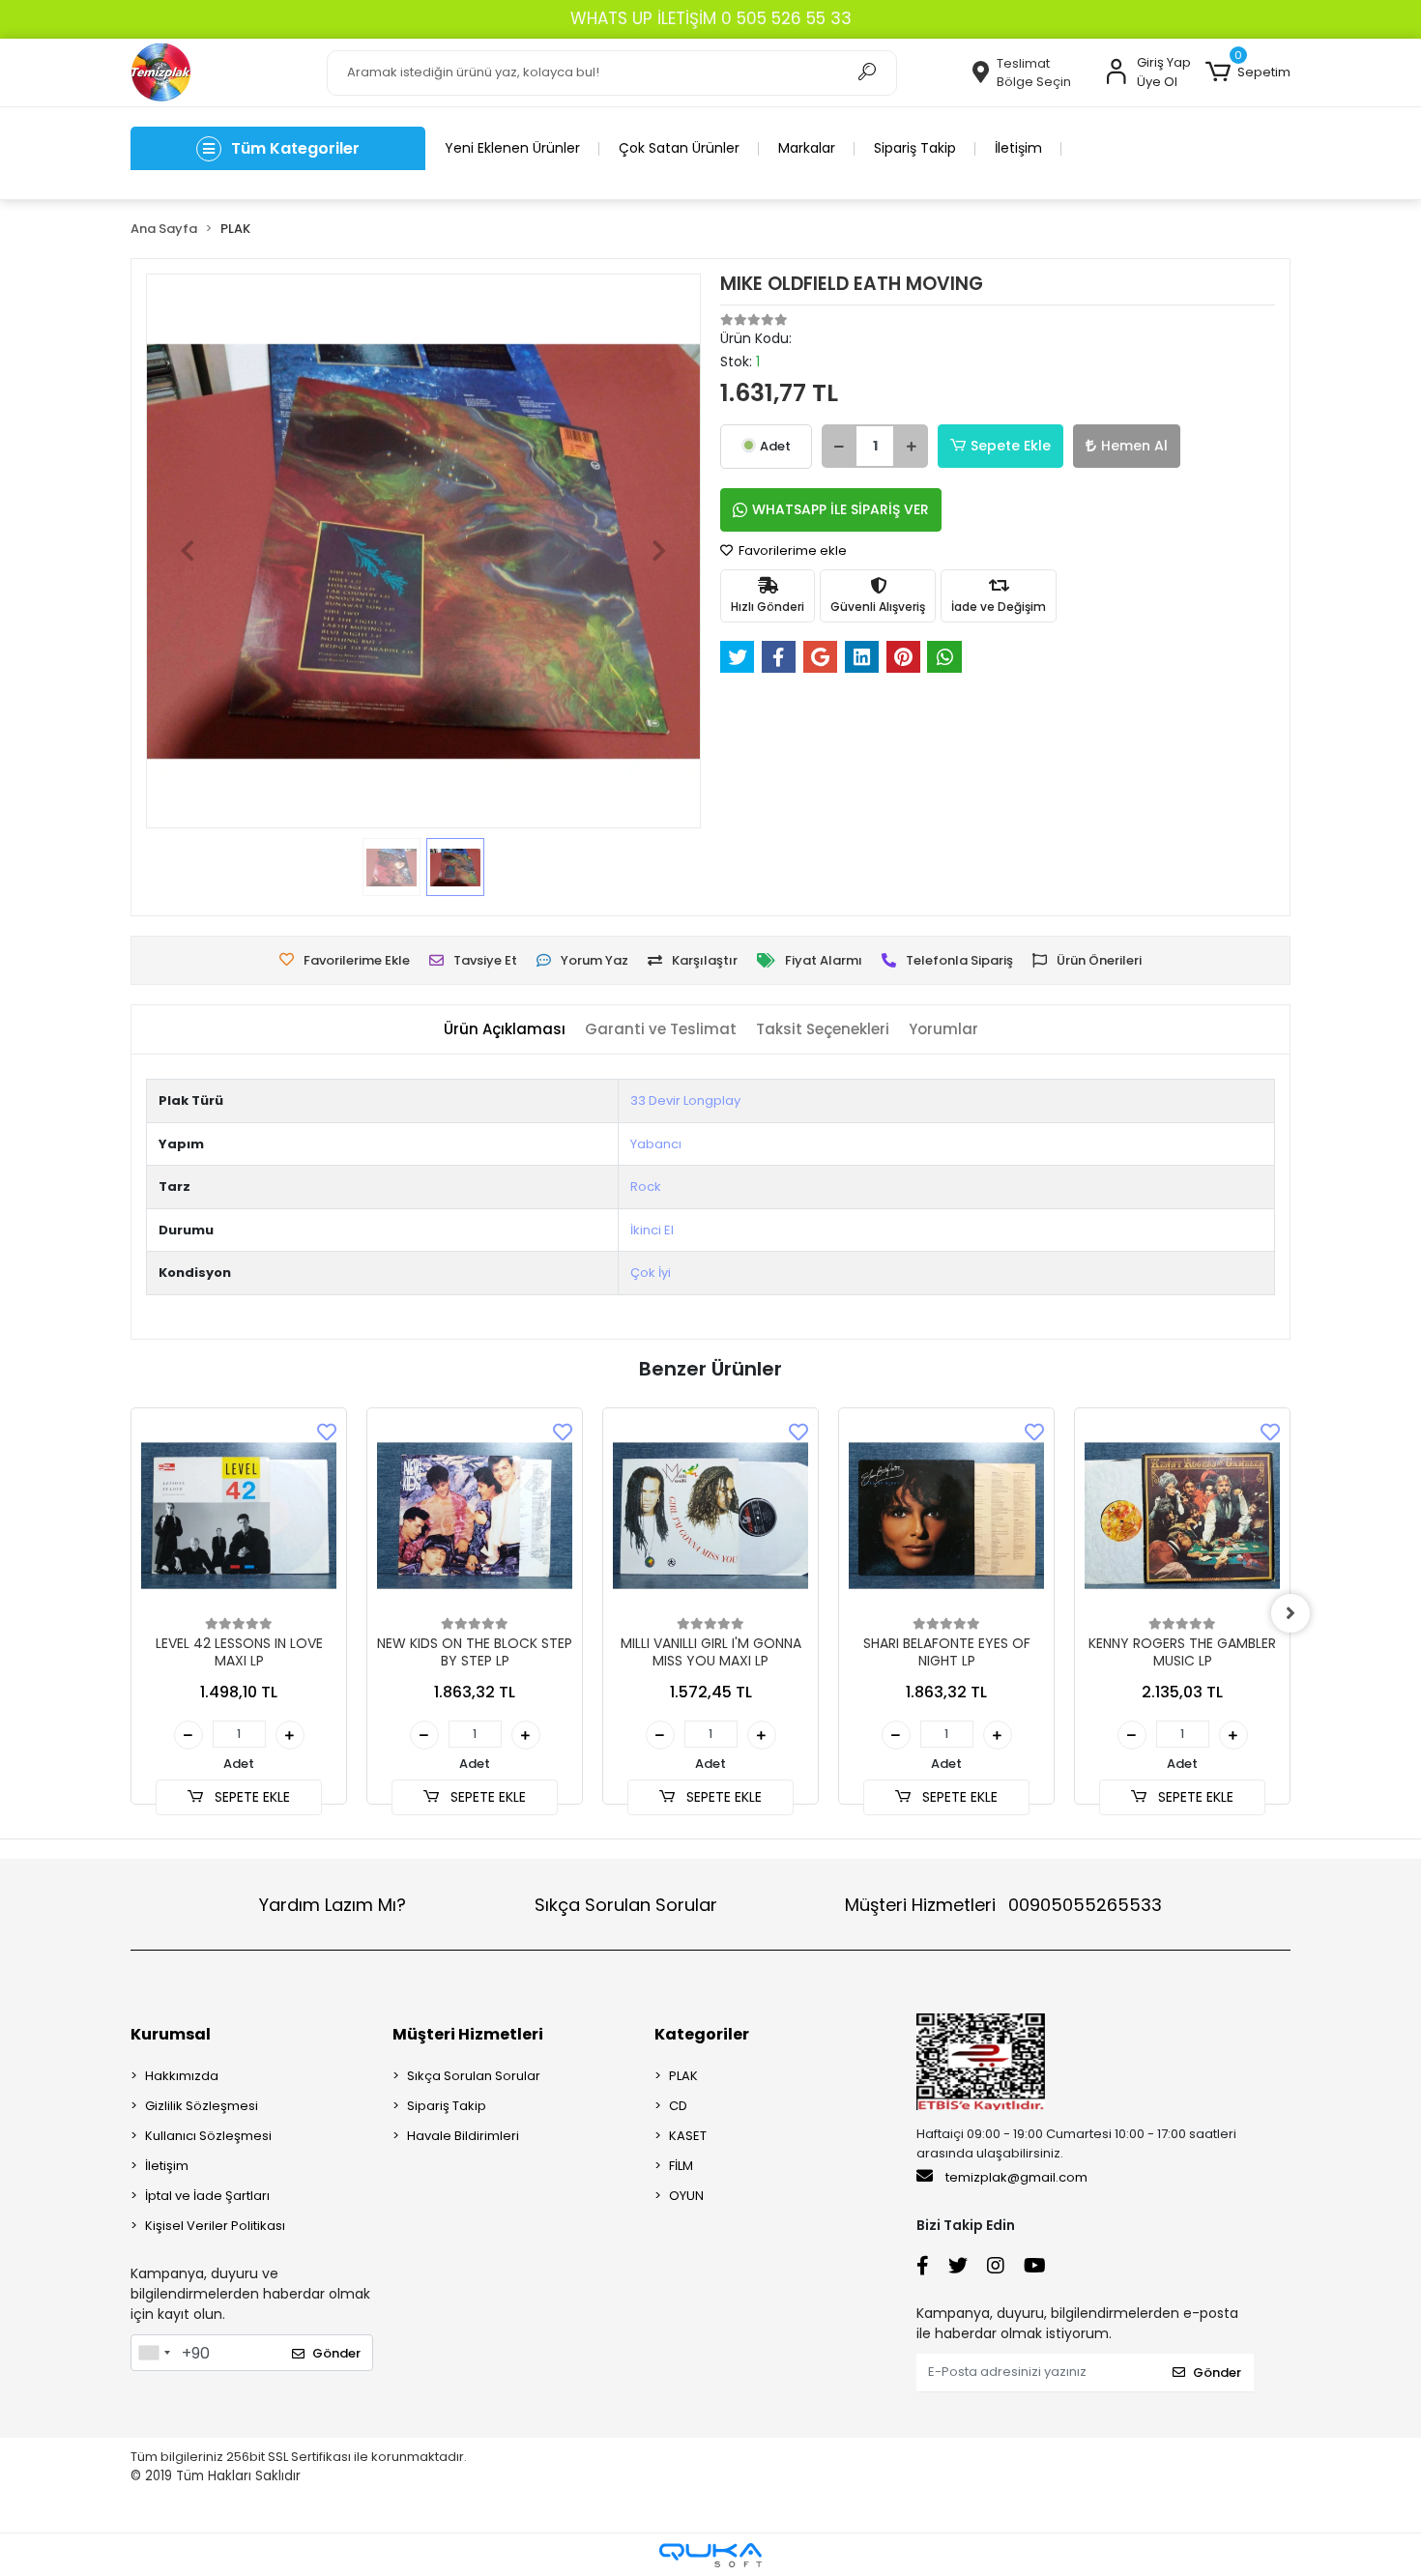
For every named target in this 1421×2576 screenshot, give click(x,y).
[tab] (505, 1030)
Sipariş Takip (915, 148)
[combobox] (154, 2353)
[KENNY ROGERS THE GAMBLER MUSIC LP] (1182, 1516)
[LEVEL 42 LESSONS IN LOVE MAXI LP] (239, 1516)
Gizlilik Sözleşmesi (202, 2106)
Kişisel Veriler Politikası (215, 2226)
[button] (1248, 72)
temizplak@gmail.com (1016, 2177)
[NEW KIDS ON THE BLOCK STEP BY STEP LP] (475, 1516)
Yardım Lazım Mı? (333, 1905)
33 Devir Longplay (685, 1100)
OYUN (686, 2196)
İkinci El (652, 1230)
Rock (646, 1187)
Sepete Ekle (1011, 446)
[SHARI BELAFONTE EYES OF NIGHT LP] (946, 1516)
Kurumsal (171, 2034)
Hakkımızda (182, 2076)
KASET (688, 2136)
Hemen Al (1134, 446)
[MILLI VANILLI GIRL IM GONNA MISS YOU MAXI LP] (710, 1516)
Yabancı (656, 1144)
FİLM (681, 2166)
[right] (1290, 1613)
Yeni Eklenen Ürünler (512, 148)
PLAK (683, 2076)
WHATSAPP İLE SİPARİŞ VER (841, 509)
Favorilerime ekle (791, 550)
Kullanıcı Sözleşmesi (208, 2136)
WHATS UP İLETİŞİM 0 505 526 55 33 (711, 18)
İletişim (1018, 148)
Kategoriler (702, 2034)
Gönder (336, 2353)
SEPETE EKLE (250, 1797)
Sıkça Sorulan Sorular (626, 1905)
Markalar (807, 148)
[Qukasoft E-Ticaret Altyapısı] (710, 2555)
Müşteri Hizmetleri (1003, 1905)
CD (678, 2106)
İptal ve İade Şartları (207, 2196)
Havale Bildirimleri (463, 2136)
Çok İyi (651, 1273)
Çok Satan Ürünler (679, 148)
